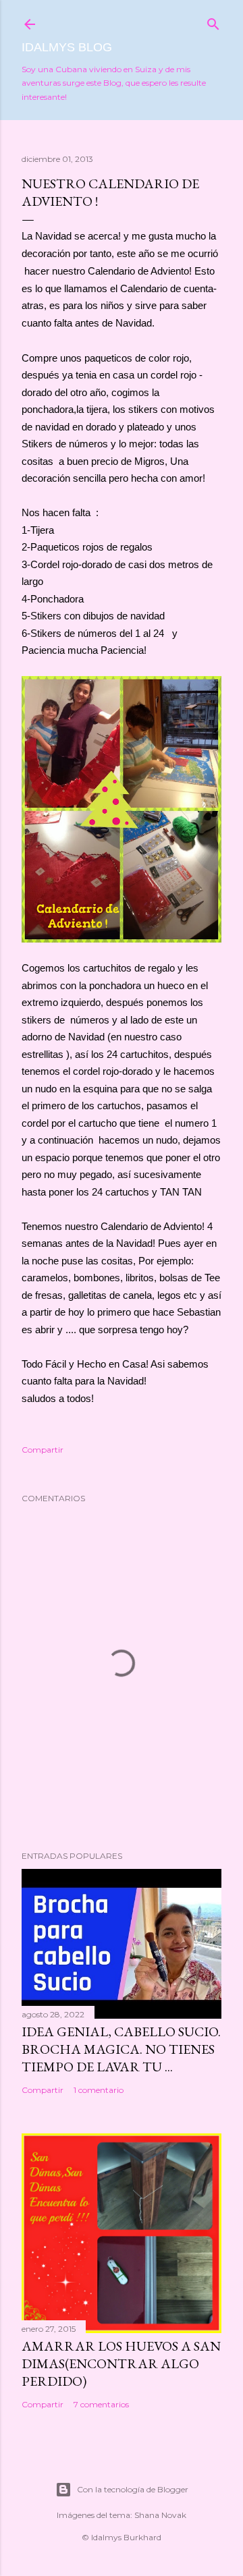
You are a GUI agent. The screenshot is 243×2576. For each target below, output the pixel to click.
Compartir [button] (43, 1450)
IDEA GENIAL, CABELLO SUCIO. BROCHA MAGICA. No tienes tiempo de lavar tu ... (121, 2049)
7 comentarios (101, 2404)
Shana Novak (160, 2515)
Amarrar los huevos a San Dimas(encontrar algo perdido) (121, 2363)
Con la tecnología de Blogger (133, 2489)
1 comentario (99, 2090)
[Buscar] (213, 21)
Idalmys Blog (67, 47)
